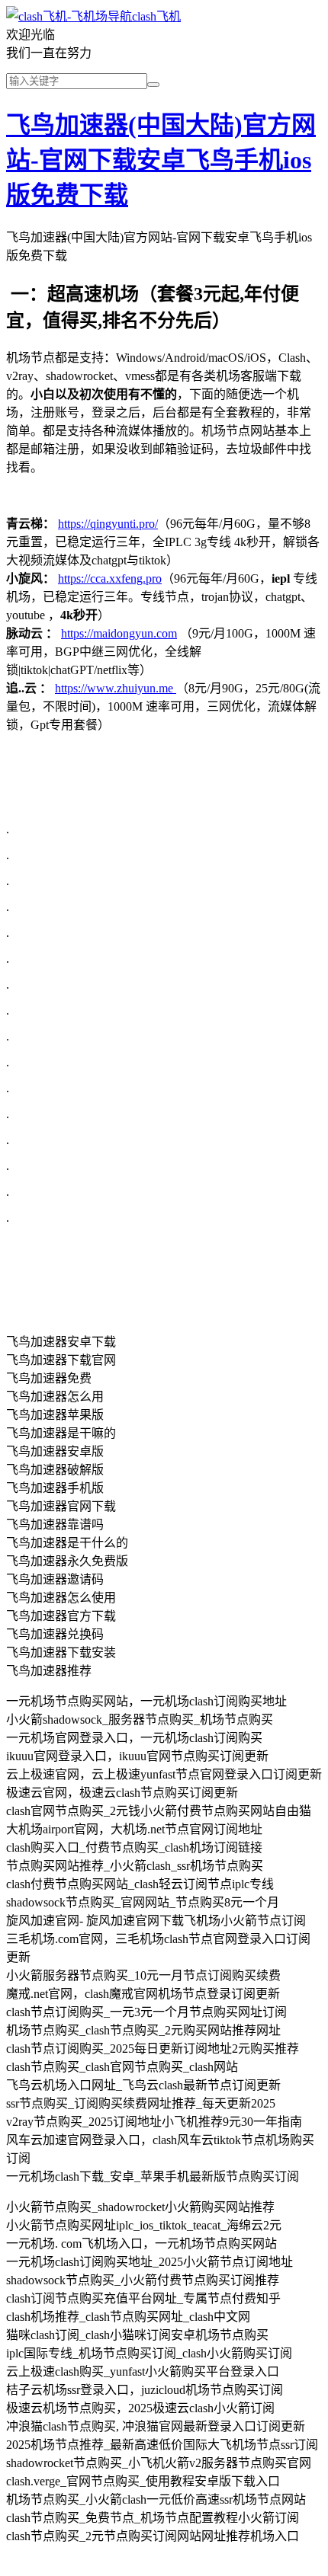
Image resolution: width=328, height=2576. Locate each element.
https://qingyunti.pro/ (108, 524)
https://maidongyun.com (119, 633)
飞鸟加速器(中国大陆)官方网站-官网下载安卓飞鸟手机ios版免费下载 (161, 160)
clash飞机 (156, 16)
